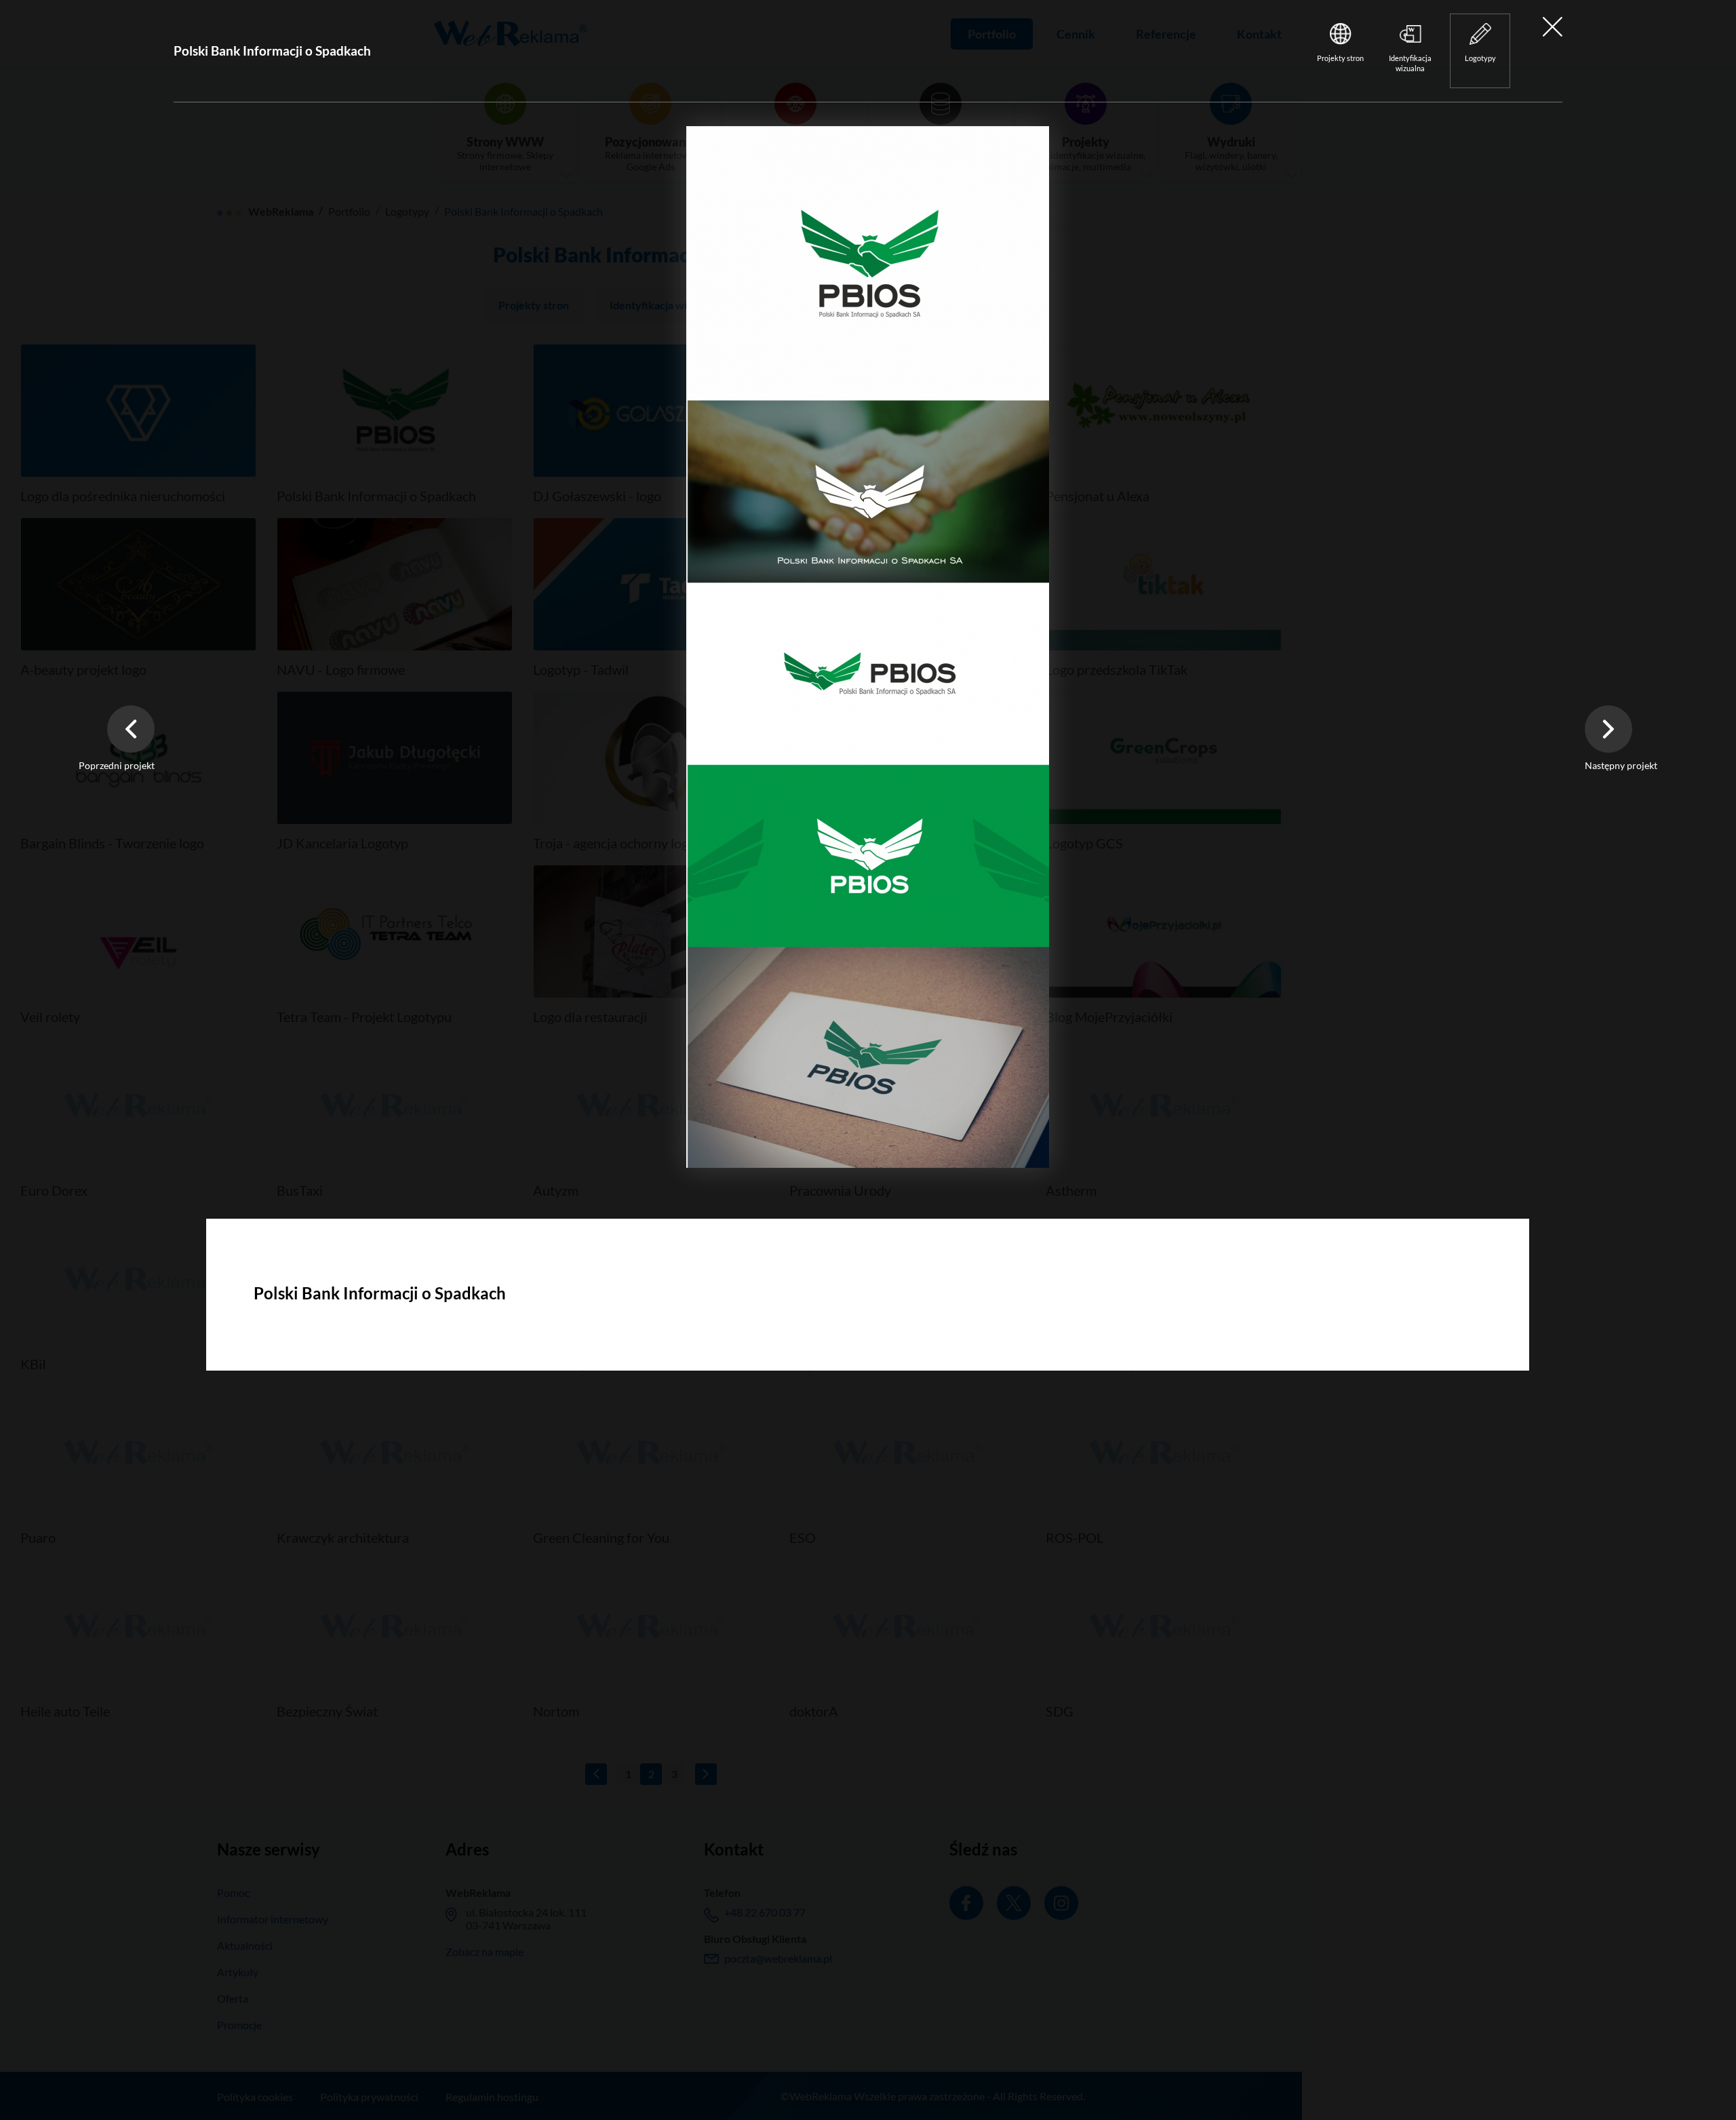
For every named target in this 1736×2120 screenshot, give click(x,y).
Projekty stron (1340, 58)
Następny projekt (1621, 765)
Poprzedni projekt (117, 765)
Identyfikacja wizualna (1410, 63)
